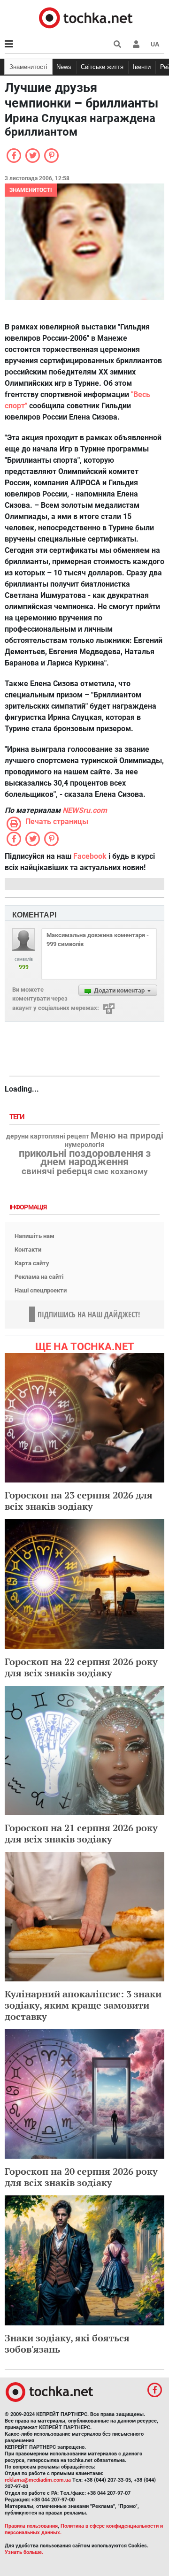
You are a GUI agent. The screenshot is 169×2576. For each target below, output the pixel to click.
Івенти (142, 67)
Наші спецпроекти (41, 1290)
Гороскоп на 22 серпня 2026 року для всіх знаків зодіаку (81, 1667)
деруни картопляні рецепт (48, 1137)
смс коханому (121, 1171)
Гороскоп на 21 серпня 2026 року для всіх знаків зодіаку (81, 1833)
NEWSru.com (85, 810)
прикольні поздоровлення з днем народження (85, 1158)
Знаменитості (28, 67)
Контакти (28, 1250)
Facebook (90, 856)
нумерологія (84, 1145)
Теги (18, 1117)
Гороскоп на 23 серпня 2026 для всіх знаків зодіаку (79, 1501)
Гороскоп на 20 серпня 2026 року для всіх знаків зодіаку (81, 2177)
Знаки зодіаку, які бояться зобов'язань (67, 2343)
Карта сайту (32, 1263)
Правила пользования (31, 2526)
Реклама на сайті (39, 1277)
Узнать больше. (24, 2552)
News (64, 67)
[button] (136, 44)
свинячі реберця (57, 1171)
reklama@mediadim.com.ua (38, 2480)
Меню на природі (127, 1136)
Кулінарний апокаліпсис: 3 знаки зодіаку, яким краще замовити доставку (83, 2005)
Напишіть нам (35, 1236)
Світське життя (102, 67)
